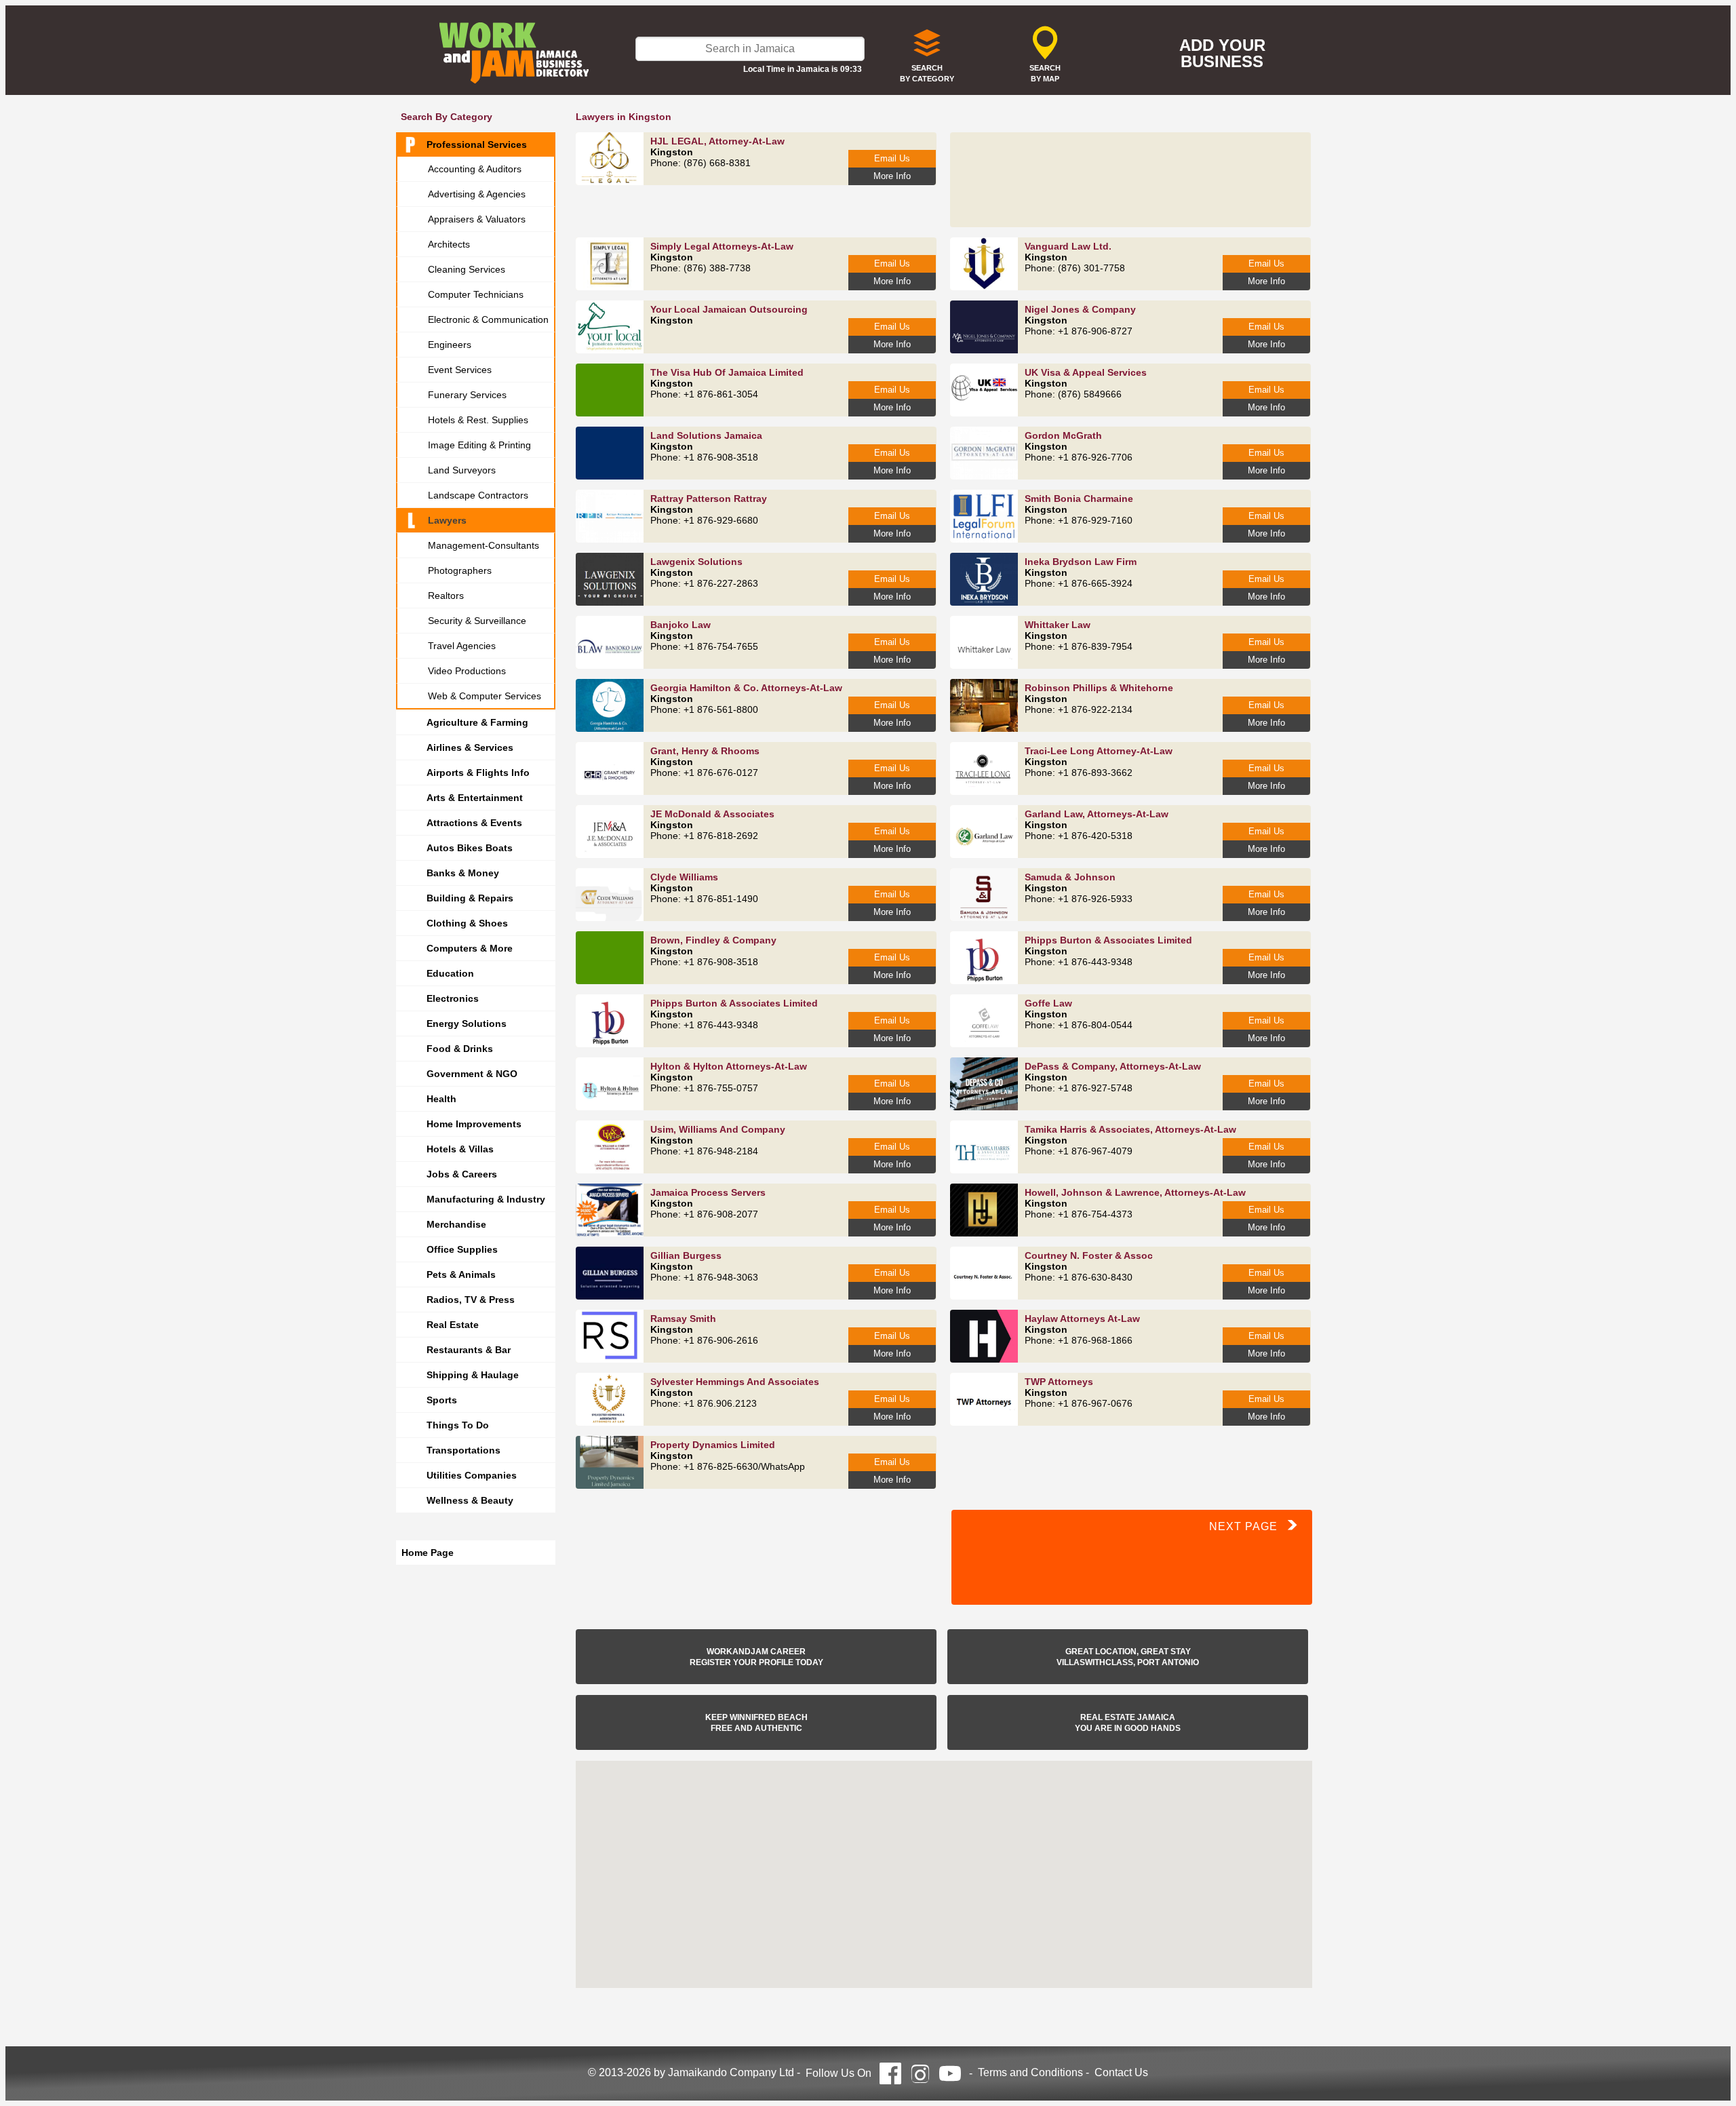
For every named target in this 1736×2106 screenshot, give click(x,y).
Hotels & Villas (460, 1149)
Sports (442, 1400)
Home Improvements (474, 1124)
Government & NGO (472, 1074)
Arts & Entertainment (475, 798)
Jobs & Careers (462, 1174)
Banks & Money (463, 873)
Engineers (450, 345)
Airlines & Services (470, 747)
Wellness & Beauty (470, 1500)
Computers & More (470, 948)
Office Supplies (462, 1249)
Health (441, 1099)
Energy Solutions (467, 1023)
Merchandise (456, 1224)
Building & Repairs (470, 898)
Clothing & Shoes (467, 923)
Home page (428, 1553)
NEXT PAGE (1248, 1526)
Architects (449, 244)
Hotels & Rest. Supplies (478, 420)
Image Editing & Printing (479, 445)
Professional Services (477, 144)
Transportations (463, 1450)
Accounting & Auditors (475, 169)
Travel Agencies (462, 646)
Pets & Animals (461, 1274)
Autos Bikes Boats (470, 848)
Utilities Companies (472, 1475)
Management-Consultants (484, 545)
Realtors (446, 596)
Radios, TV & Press (471, 1300)
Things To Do (458, 1425)
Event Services (460, 370)
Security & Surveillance (477, 621)
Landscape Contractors (478, 495)
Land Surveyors (462, 470)
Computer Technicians (476, 294)
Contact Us (1121, 2072)
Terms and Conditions (1030, 2072)
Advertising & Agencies (477, 194)
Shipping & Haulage (473, 1375)
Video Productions (467, 671)
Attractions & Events (474, 823)
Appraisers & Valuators (477, 219)
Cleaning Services (467, 269)
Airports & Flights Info (478, 773)
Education (450, 973)
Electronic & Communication (488, 319)
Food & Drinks (460, 1049)
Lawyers (447, 520)
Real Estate (453, 1325)
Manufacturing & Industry (486, 1199)
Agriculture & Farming (477, 722)
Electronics (453, 998)
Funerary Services (467, 395)
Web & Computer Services (485, 696)
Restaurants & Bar (469, 1350)
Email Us (892, 158)
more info (892, 176)
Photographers (460, 570)
